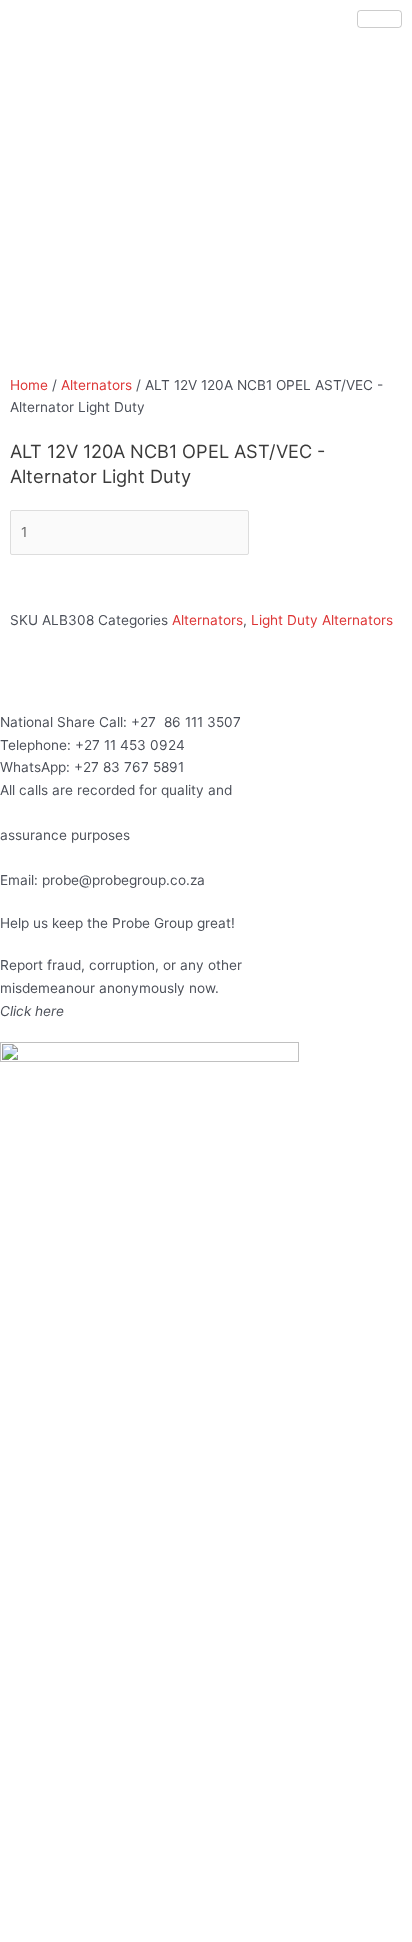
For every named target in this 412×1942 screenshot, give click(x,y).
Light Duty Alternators (322, 620)
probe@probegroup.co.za (123, 880)
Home (29, 385)
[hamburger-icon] (379, 19)
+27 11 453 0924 (130, 745)
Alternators (96, 385)
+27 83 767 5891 (129, 767)
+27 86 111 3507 (186, 722)
